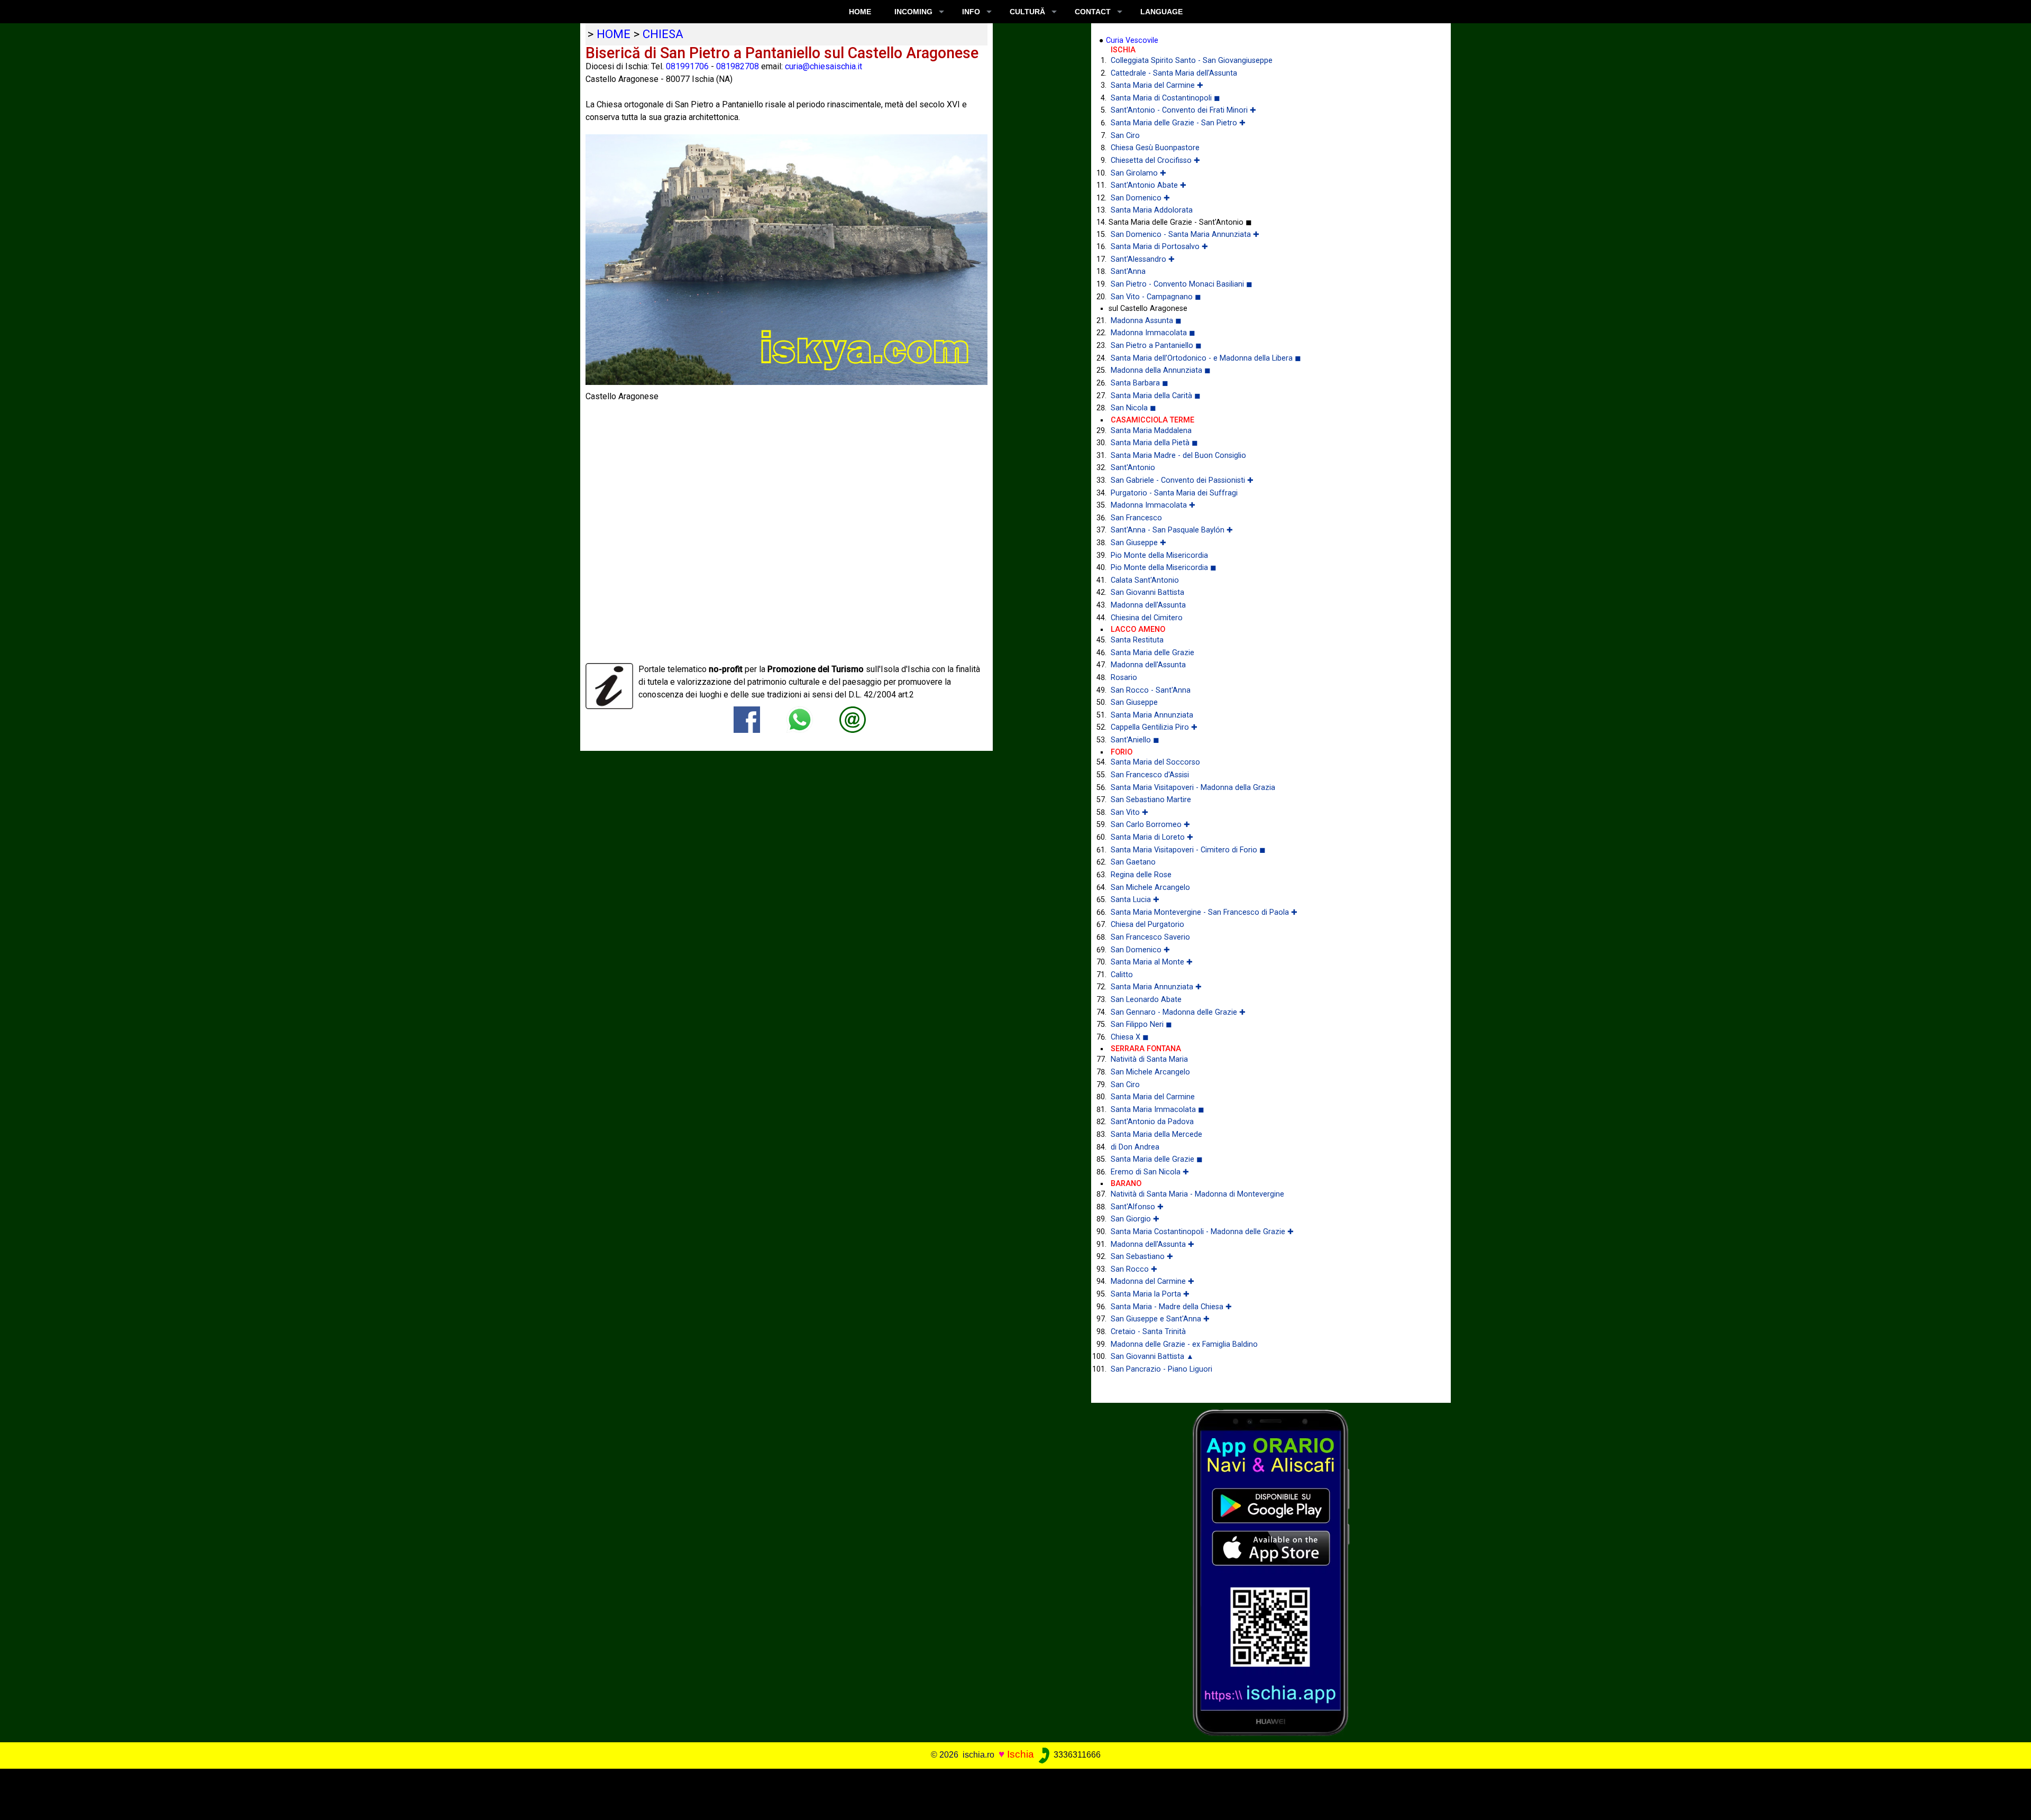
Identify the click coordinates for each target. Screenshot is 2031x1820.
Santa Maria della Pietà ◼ (1154, 443)
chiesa (663, 34)
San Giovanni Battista (1147, 592)
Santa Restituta (1137, 640)
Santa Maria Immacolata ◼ (1158, 1110)
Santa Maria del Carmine (1153, 1097)
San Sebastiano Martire (1151, 800)
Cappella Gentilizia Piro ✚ (1154, 727)
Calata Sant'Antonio (1145, 580)
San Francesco (1136, 518)
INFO (971, 12)
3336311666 (1076, 1755)
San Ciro (1125, 136)
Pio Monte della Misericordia (1159, 555)
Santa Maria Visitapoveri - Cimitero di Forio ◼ (1188, 850)
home (614, 34)
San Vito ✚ (1129, 812)
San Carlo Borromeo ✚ (1150, 825)
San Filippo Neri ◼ (1141, 1024)
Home (860, 12)
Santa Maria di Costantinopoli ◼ (1165, 98)
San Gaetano (1133, 862)
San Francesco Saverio (1150, 937)
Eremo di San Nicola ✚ (1150, 1172)
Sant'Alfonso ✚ (1137, 1207)
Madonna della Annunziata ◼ (1161, 370)
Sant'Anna (1128, 272)
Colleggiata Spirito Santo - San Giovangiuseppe (1192, 61)
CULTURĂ (1027, 12)
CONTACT (1093, 12)
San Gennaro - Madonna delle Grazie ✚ (1178, 1012)
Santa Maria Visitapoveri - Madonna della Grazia (1193, 788)
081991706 (687, 66)
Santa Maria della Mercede (1156, 1134)
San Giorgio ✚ (1135, 1219)
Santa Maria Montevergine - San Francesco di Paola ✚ (1204, 912)
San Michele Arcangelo (1150, 888)
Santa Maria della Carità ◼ (1156, 396)
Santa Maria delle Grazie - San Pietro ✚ (1178, 123)
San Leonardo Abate (1146, 1000)
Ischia (1021, 1754)
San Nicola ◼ (1133, 408)
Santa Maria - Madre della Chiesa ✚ (1171, 1307)
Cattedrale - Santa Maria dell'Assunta (1174, 73)
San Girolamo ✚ (1138, 173)
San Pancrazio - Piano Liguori (1161, 1369)
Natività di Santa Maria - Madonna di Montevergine (1197, 1194)
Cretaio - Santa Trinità (1148, 1332)
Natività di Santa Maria (1149, 1059)
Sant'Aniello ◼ (1135, 740)
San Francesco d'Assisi (1150, 775)
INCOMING (913, 12)
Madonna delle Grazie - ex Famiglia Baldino (1184, 1344)
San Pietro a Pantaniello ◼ (1156, 346)
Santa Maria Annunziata (1152, 715)
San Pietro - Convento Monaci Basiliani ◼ (1182, 284)
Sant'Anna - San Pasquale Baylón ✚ (1172, 530)
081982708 (738, 66)
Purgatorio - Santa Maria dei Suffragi (1174, 493)
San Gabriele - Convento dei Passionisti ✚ (1182, 480)
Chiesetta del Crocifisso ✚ (1155, 160)
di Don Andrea (1135, 1147)
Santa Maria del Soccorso (1155, 762)
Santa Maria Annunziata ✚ (1156, 987)
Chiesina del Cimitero (1147, 618)
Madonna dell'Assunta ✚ (1152, 1244)
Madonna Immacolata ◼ (1153, 333)
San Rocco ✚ (1134, 1269)
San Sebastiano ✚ (1142, 1257)
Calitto (1122, 975)
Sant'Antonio (1133, 468)
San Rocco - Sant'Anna (1151, 690)
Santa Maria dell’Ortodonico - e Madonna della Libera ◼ (1206, 358)
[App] (1271, 1572)
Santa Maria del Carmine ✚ (1157, 85)
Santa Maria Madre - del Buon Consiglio (1178, 456)
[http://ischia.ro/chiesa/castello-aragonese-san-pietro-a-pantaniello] (853, 719)
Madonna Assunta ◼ (1146, 321)
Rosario (1124, 678)
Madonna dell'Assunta (1148, 605)
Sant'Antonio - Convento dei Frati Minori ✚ (1183, 110)
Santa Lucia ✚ (1135, 900)
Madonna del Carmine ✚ (1152, 1281)
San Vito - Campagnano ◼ (1156, 297)
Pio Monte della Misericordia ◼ (1164, 568)
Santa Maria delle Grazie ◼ (1157, 1159)
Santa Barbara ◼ (1140, 383)
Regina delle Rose (1141, 875)
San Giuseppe (1134, 702)
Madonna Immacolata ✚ (1153, 505)
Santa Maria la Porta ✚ (1150, 1294)
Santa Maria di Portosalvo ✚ (1159, 247)
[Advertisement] (995, 1793)
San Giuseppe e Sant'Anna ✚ (1160, 1319)
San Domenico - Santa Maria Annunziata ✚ (1185, 235)
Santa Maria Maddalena (1151, 431)
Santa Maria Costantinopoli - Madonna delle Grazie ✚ (1202, 1232)
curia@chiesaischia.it (824, 66)
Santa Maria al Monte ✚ (1152, 962)
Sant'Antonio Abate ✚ (1149, 185)
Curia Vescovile (1132, 40)
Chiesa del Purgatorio (1147, 925)
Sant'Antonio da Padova (1152, 1122)
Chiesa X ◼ (1130, 1037)
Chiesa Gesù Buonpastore (1155, 148)
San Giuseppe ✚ (1138, 543)
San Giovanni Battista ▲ (1152, 1357)
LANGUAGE (1161, 12)
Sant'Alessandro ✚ (1143, 259)
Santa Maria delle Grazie (1152, 653)
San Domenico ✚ (1140, 198)
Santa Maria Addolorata (1152, 210)
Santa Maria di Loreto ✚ (1152, 837)
